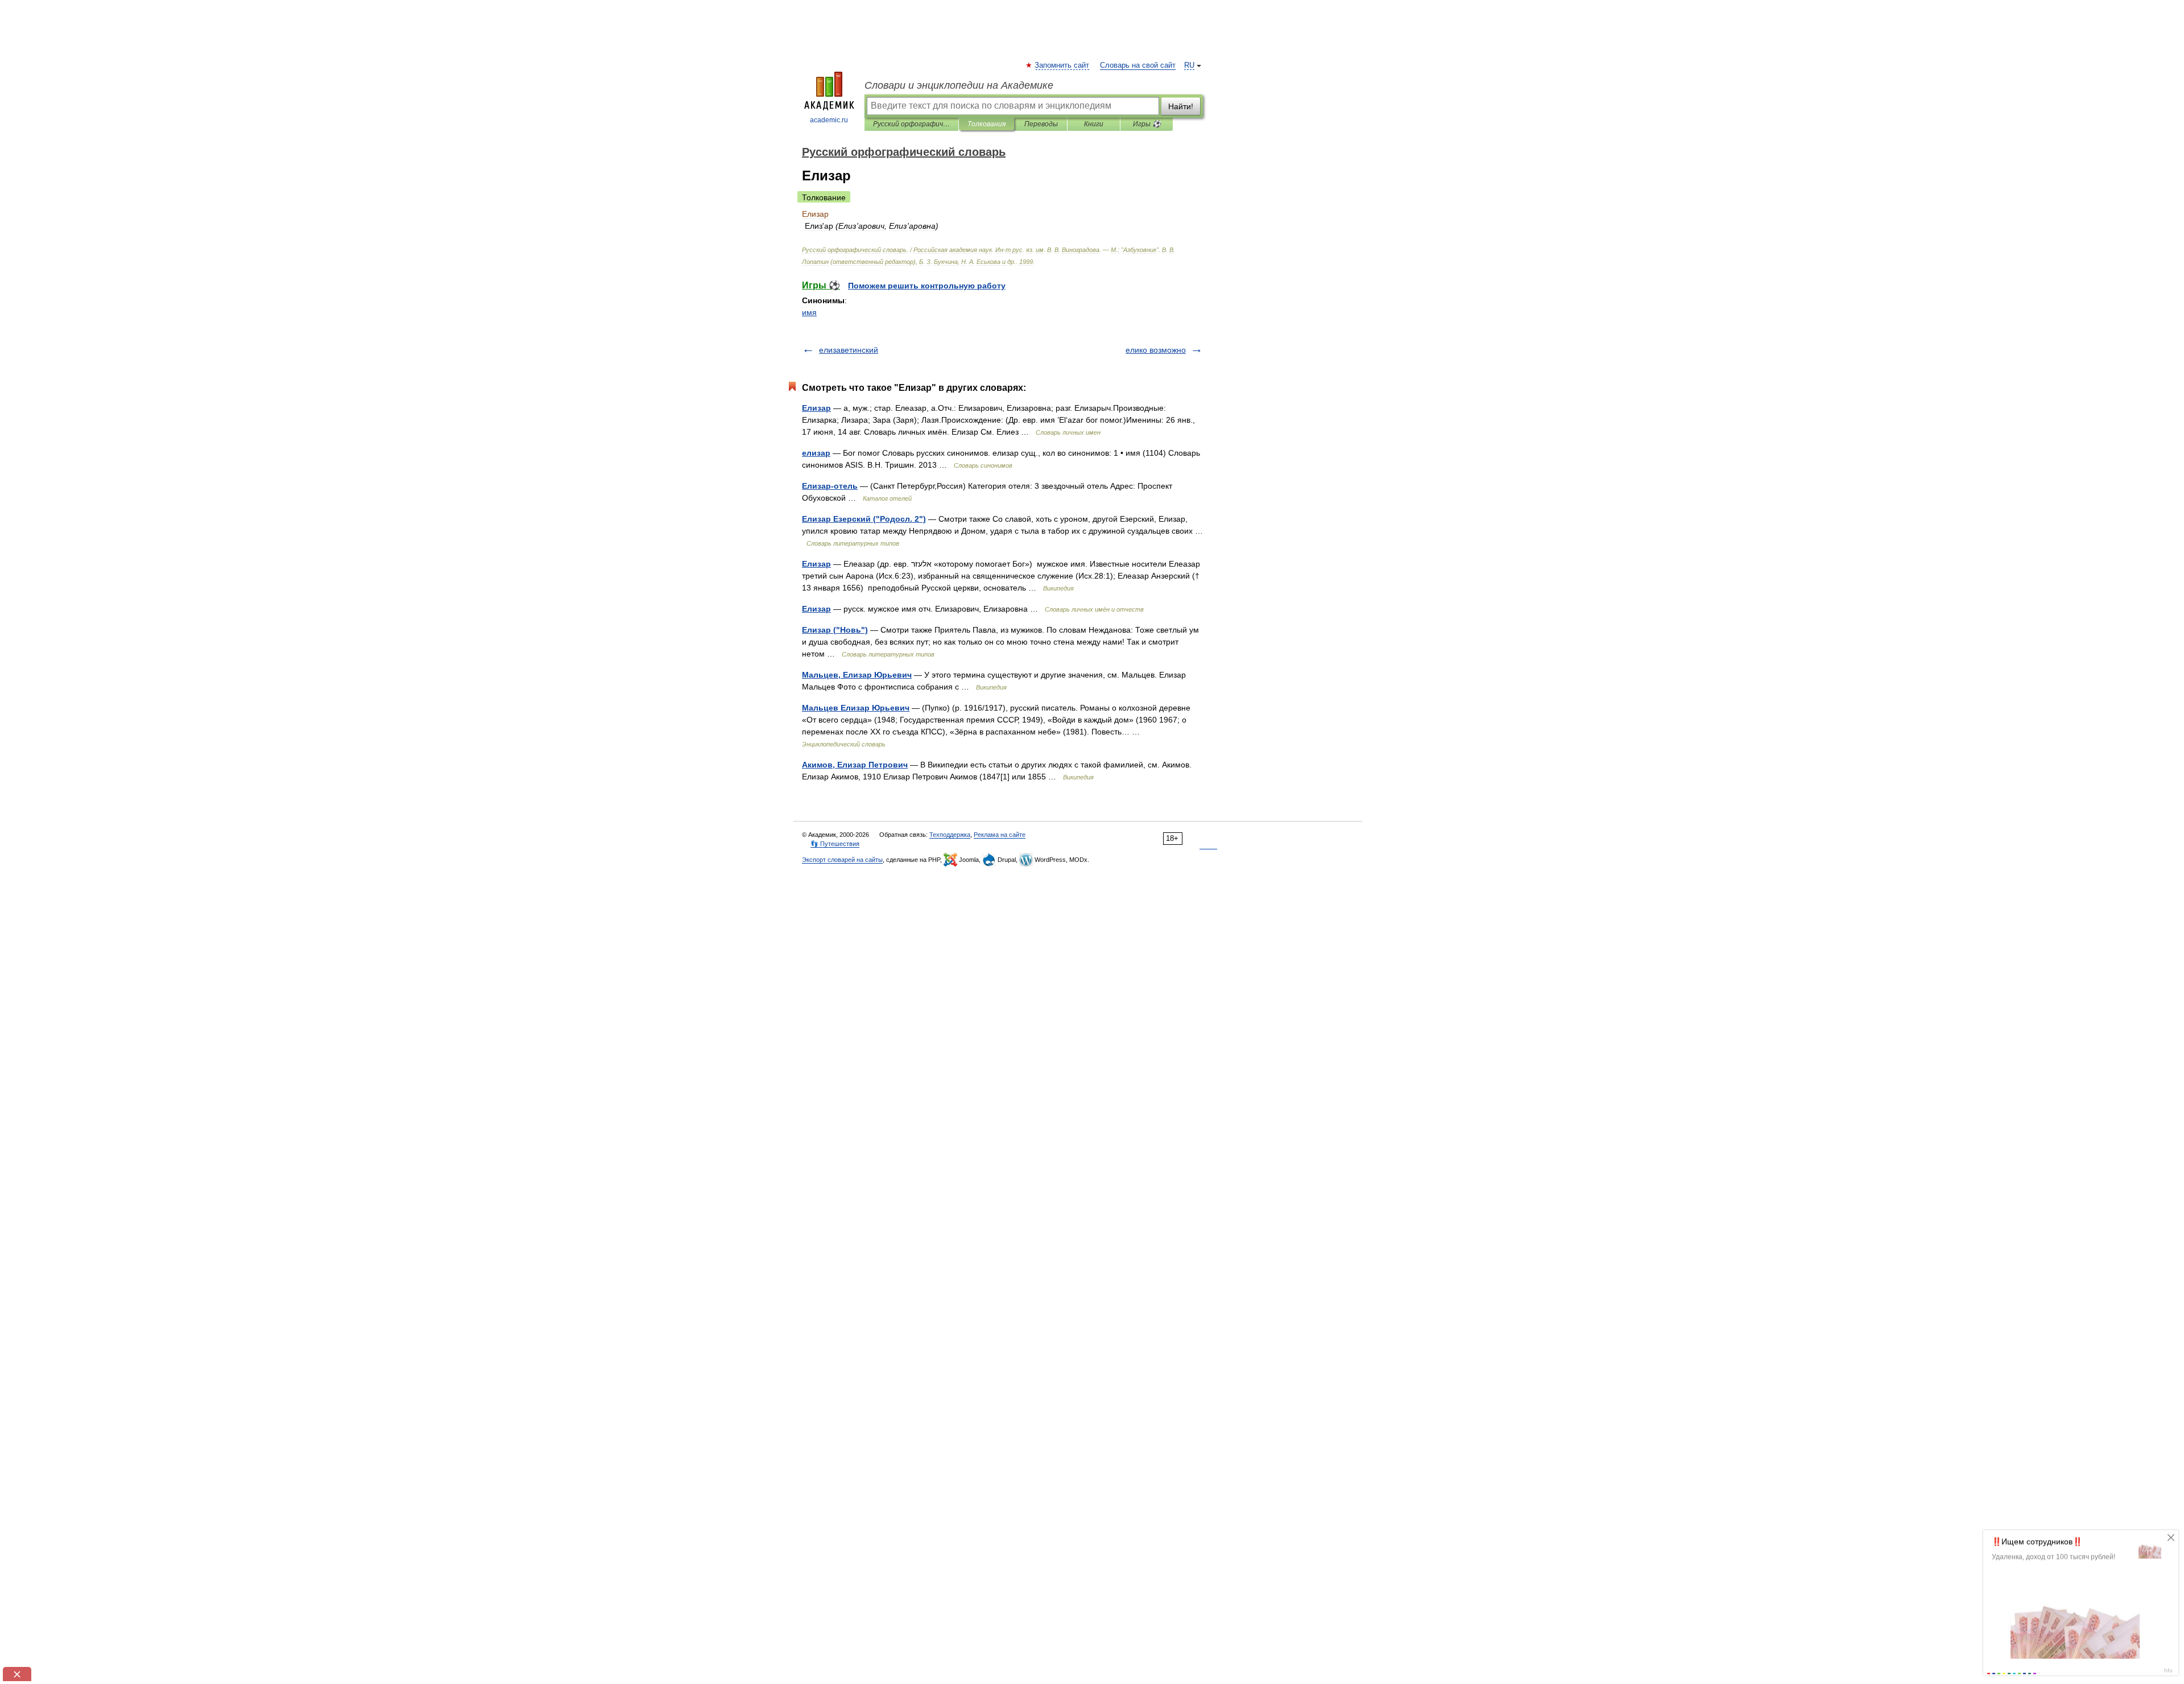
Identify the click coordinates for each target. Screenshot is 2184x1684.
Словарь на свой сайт (1138, 65)
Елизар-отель (830, 486)
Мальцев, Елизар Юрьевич (857, 675)
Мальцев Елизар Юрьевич (856, 708)
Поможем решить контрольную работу (927, 286)
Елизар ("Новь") (835, 630)
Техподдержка (950, 835)
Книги (1094, 124)
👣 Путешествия (835, 844)
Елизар (816, 408)
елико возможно (1156, 350)
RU (1189, 65)
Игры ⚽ (1147, 124)
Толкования (986, 124)
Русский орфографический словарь (911, 124)
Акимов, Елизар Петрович (855, 765)
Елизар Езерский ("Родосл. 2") (864, 519)
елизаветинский (849, 350)
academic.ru (829, 120)
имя (809, 312)
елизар (816, 453)
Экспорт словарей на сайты (842, 860)
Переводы (1041, 124)
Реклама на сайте (1000, 835)
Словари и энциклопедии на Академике (959, 85)
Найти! (1181, 106)
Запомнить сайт (1062, 65)
